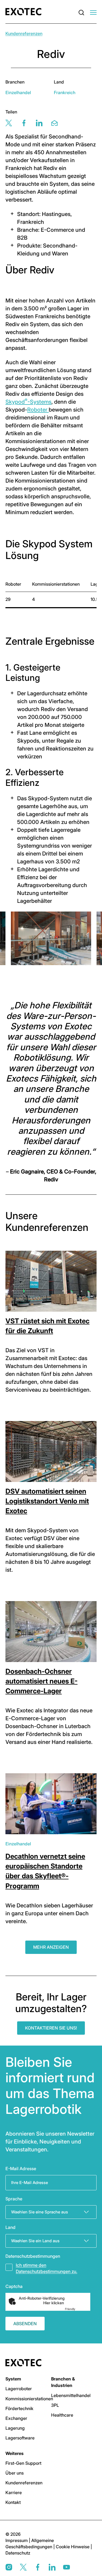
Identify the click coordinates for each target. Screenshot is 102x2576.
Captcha (14, 2286)
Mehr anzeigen (51, 1947)
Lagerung (15, 2428)
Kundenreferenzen (24, 33)
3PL (55, 2405)
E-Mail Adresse (21, 2169)
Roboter (38, 410)
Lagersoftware (20, 2438)
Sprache (14, 2199)
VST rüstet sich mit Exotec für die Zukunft (47, 1326)
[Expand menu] (93, 13)
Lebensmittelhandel (71, 2395)
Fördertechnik (19, 2408)
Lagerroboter (19, 2389)
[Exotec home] (25, 12)
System (13, 2379)
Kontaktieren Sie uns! (51, 2028)
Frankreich (65, 92)
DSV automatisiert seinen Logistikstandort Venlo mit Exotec (47, 1501)
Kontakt (13, 2502)
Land (10, 2227)
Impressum (17, 2540)
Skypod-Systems (28, 402)
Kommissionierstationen (29, 2399)
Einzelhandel (18, 92)
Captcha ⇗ (77, 2309)
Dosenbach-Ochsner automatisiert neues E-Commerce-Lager (41, 1681)
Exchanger (16, 2418)
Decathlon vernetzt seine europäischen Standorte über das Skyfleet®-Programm (45, 1871)
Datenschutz (18, 2553)
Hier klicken (54, 2303)
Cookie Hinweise (73, 2547)
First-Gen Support (23, 2463)
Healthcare (62, 2415)
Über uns (15, 2473)
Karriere (14, 2492)
